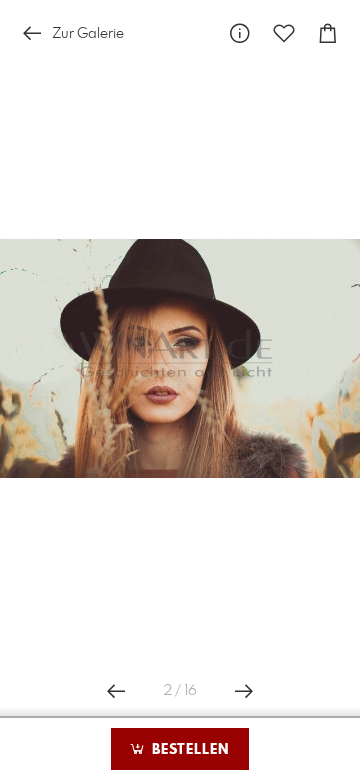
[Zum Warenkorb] (328, 33)
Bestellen (188, 750)
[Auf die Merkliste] (284, 33)
